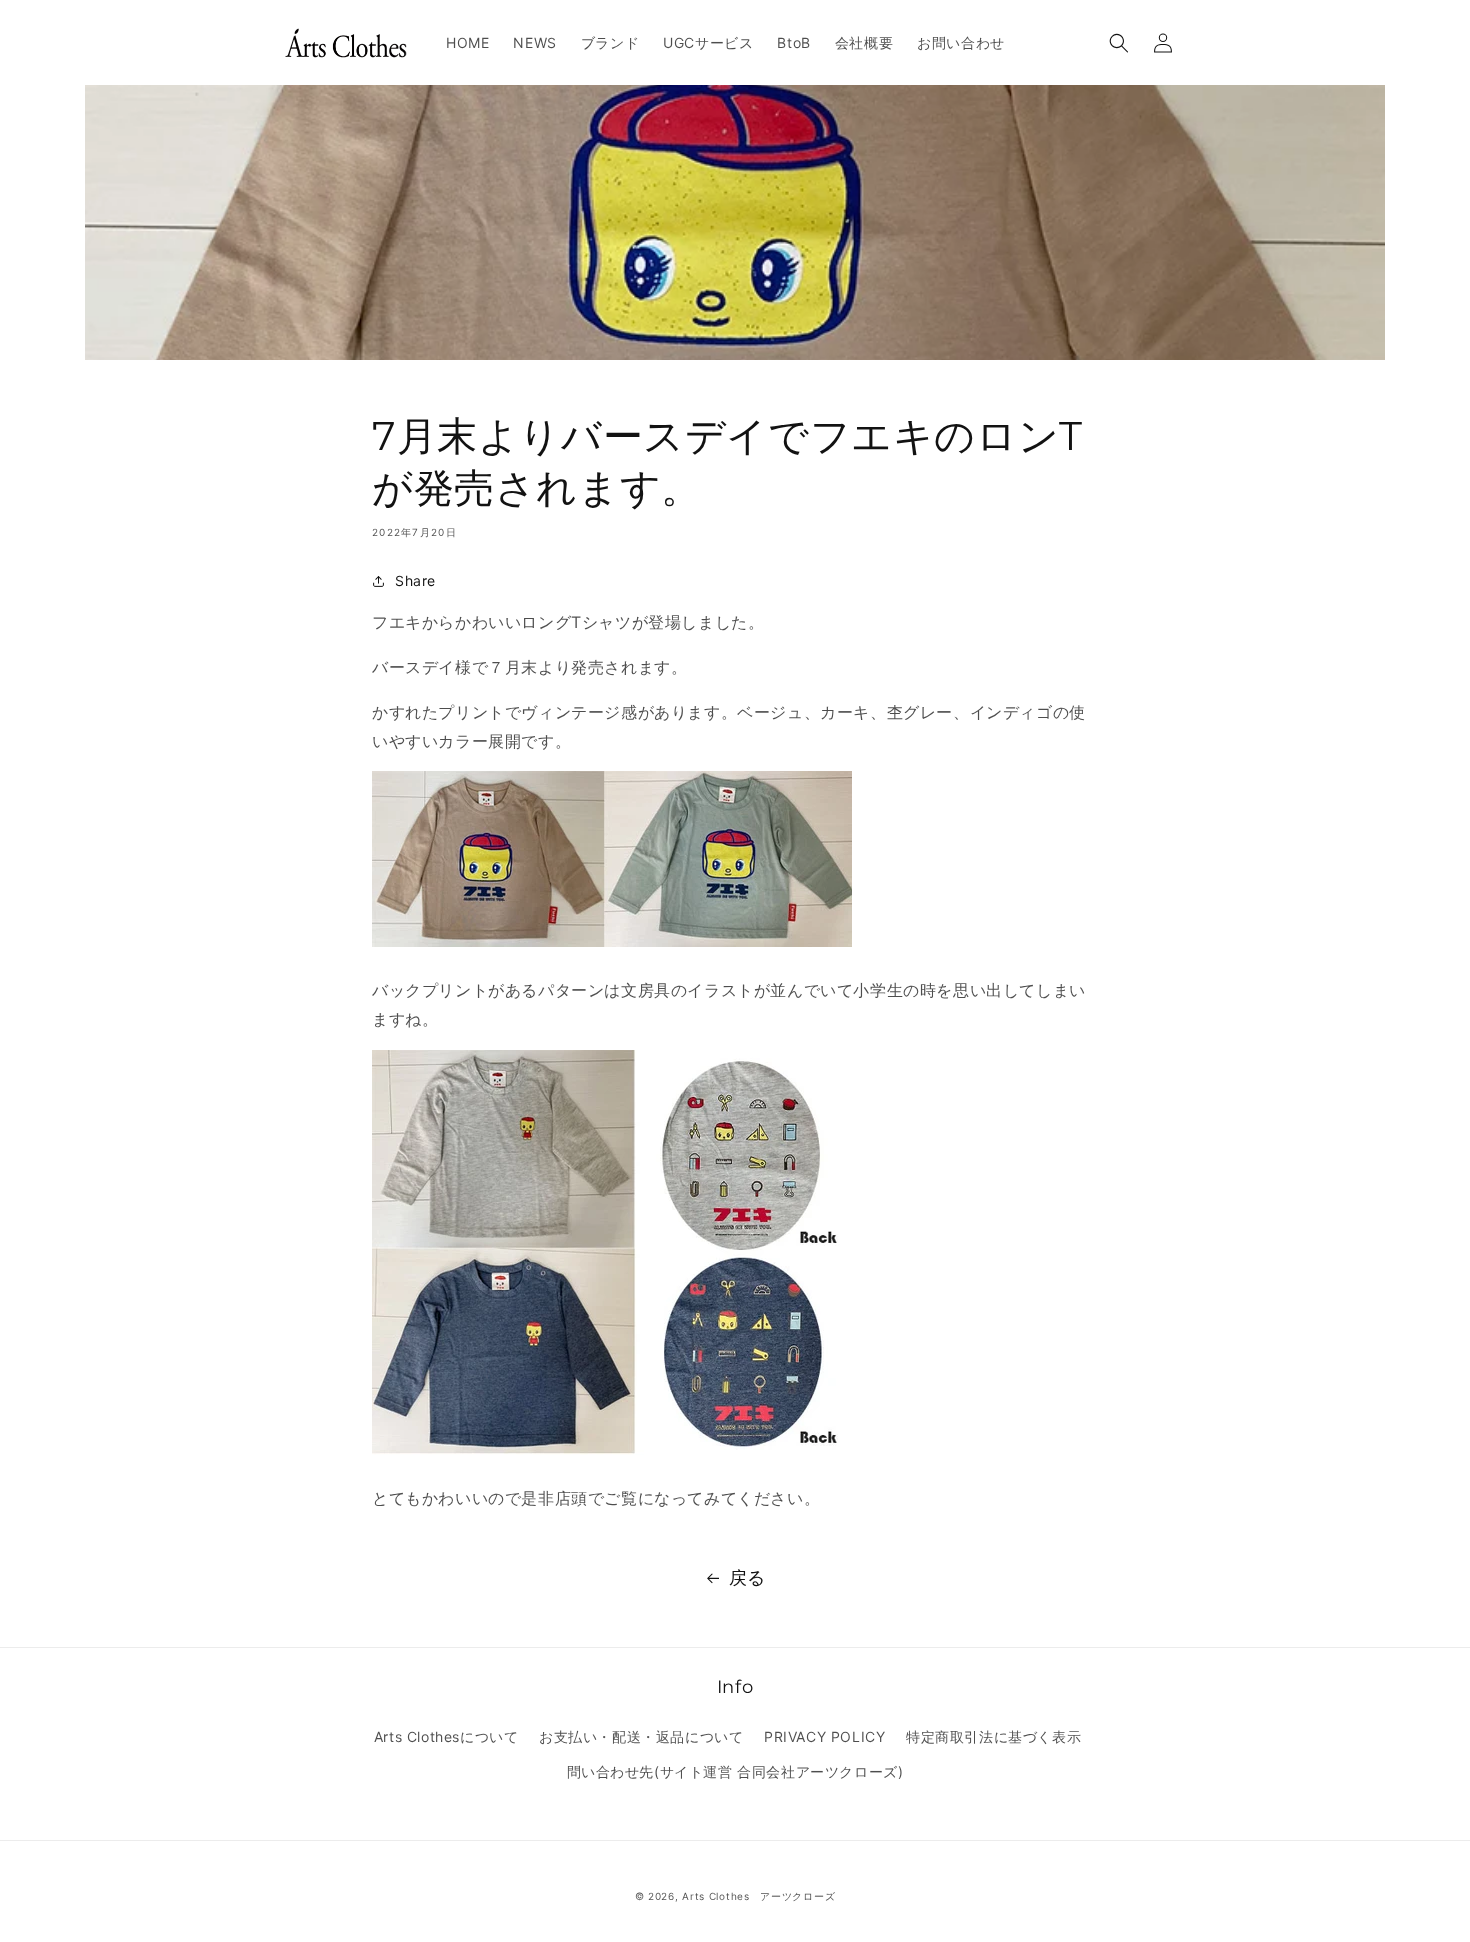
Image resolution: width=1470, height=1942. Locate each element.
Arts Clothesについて (446, 1736)
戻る (747, 1577)
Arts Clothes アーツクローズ (758, 1896)
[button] (1119, 43)
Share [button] (415, 580)
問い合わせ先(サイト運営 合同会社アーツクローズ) (735, 1771)
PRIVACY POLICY (824, 1736)
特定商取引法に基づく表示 (993, 1736)
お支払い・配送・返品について (641, 1736)
